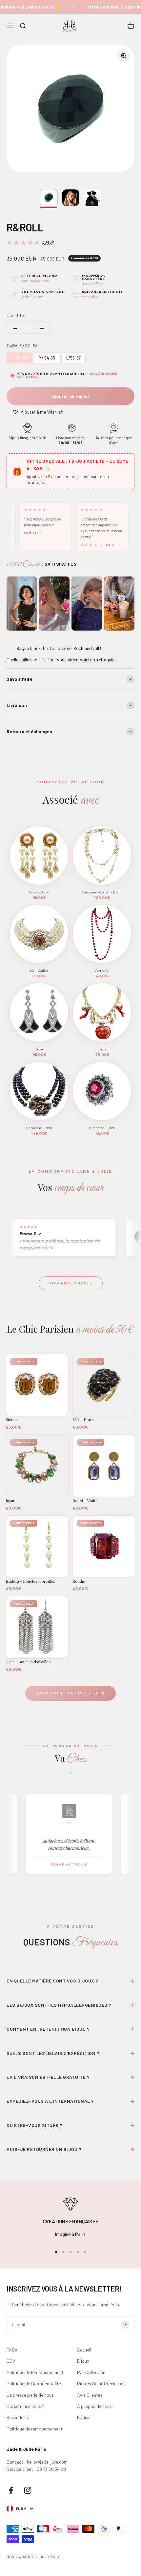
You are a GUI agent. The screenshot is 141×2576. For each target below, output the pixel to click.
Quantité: (16, 315)
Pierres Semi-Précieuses (101, 2383)
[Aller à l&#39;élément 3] (93, 198)
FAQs (12, 2350)
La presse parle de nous (30, 2395)
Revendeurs (18, 2417)
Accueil (84, 2350)
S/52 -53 (20, 356)
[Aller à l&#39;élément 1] (49, 198)
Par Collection (91, 2372)
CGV (11, 2361)
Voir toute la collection (70, 1693)
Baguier (85, 2417)
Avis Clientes (90, 2395)
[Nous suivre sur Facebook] (11, 2490)
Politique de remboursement (35, 2429)
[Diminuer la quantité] (15, 328)
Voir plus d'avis (69, 1283)
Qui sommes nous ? (25, 2406)
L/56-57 (74, 356)
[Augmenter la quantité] (42, 328)
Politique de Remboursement (35, 2372)
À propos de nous (94, 2406)
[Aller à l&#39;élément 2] (71, 198)
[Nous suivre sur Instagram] (28, 2490)
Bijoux (83, 2361)
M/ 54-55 (47, 356)
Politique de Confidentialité (34, 2383)
